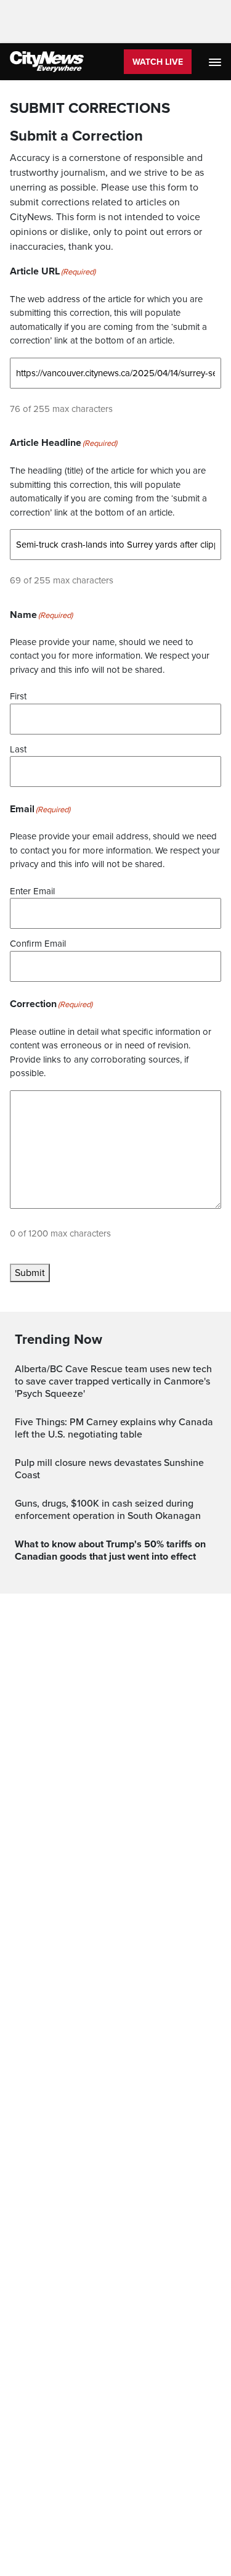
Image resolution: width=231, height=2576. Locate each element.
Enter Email (32, 891)
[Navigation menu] (216, 62)
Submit (30, 1273)
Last (18, 749)
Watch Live (158, 62)
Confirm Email (38, 944)
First (18, 696)
